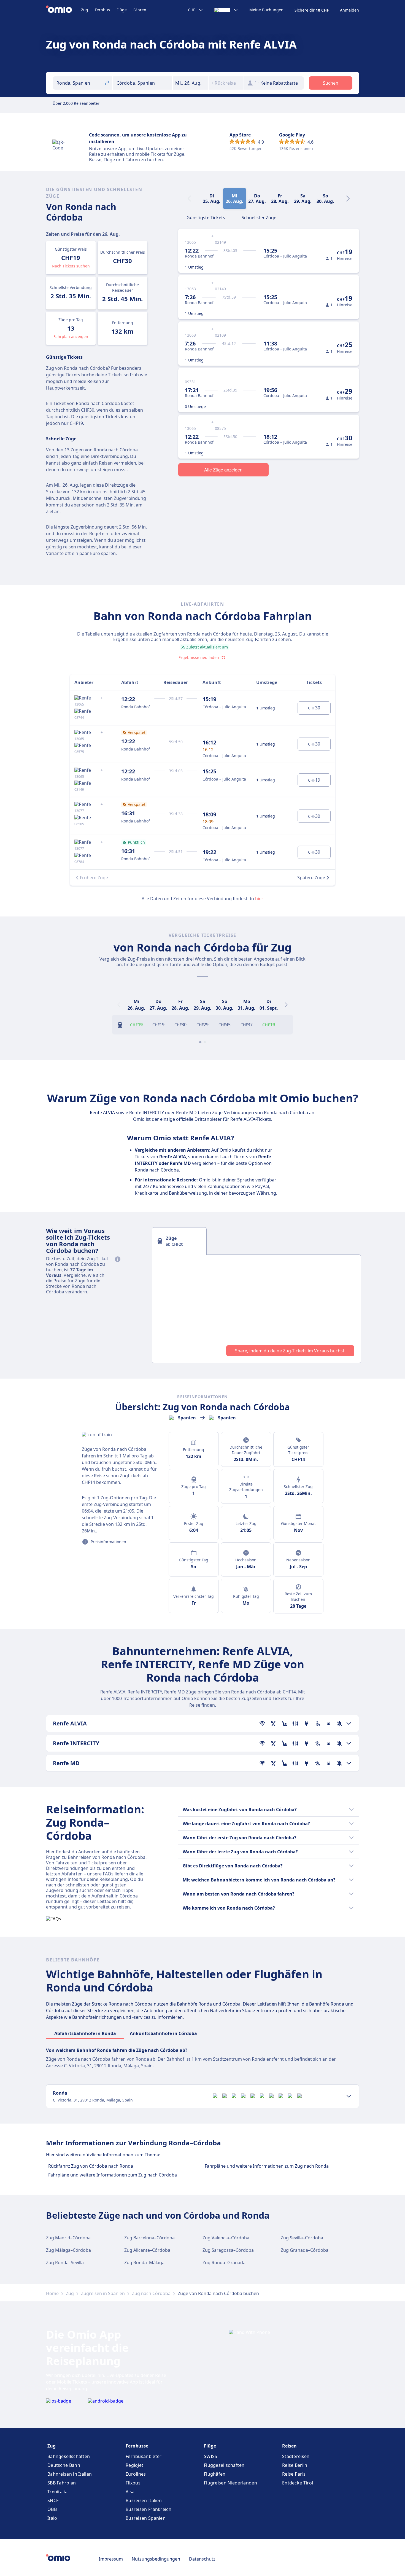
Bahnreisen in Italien (70, 2474)
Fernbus (102, 10)
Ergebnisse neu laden (199, 657)
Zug (85, 10)
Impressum (111, 2559)
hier (259, 899)
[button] (190, 83)
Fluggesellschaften (224, 2465)
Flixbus (133, 2483)
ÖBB (52, 2509)
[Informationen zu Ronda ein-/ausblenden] (349, 2096)
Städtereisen (296, 2456)
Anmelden (349, 10)
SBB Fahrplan (62, 2483)
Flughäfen (215, 2474)
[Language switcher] (226, 10)
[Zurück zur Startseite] (64, 10)
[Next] (348, 199)
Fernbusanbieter (144, 2456)
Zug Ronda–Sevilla (65, 2263)
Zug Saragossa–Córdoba (228, 2250)
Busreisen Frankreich (148, 2509)
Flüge (122, 10)
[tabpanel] (256, 1309)
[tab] (206, 217)
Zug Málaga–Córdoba (68, 2250)
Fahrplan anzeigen (71, 337)
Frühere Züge (94, 878)
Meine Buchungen (266, 10)
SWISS (211, 2456)
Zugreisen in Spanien (103, 2293)
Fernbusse (137, 2446)
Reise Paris (294, 2474)
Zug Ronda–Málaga (144, 2263)
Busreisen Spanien (146, 2518)
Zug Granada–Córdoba (305, 2250)
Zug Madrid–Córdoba (68, 2238)
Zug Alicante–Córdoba (147, 2250)
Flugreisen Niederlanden (230, 2483)
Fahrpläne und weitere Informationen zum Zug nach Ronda (267, 2166)
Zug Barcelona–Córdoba (149, 2238)
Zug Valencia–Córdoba (226, 2238)
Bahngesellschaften (69, 2456)
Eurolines (136, 2474)
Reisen (289, 2446)
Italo (52, 2518)
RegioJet (134, 2465)
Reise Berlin (295, 2465)
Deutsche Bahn (64, 2465)
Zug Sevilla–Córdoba (302, 2238)
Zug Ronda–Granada (224, 2263)
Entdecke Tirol (298, 2483)
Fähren (140, 10)
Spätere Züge (311, 878)
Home (52, 2293)
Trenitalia (57, 2492)
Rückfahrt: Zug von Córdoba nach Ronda (91, 2166)
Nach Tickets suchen (71, 266)
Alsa (130, 2492)
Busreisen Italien (144, 2500)
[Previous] (119, 1005)
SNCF (53, 2500)
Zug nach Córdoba (151, 2293)
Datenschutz (202, 2559)
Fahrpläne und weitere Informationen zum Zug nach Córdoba (113, 2175)
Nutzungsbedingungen (156, 2559)
